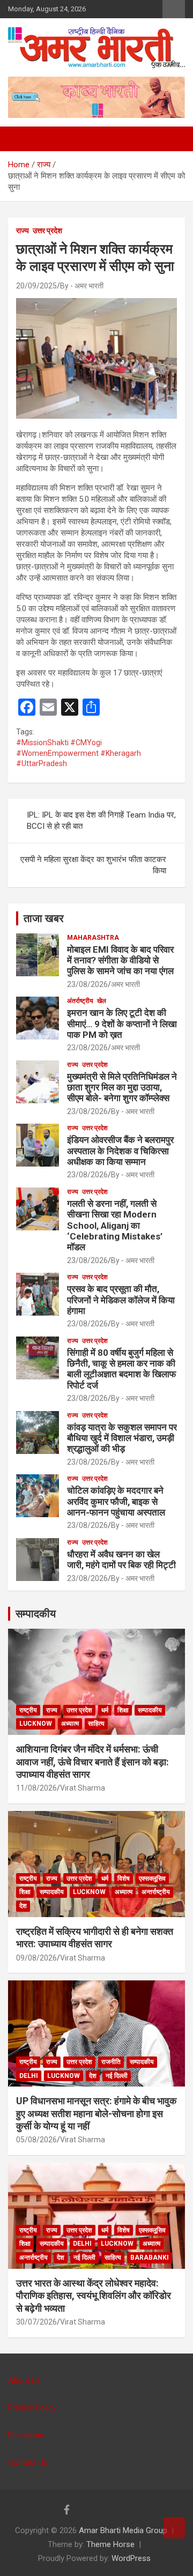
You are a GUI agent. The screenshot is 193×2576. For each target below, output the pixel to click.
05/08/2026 (36, 2140)
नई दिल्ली (117, 2076)
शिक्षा (123, 1710)
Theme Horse (110, 2544)
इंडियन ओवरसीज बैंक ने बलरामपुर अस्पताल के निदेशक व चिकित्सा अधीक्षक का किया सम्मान (120, 1151)
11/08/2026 (36, 1788)
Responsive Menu (174, 9)
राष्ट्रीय (28, 1710)
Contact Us (28, 2462)
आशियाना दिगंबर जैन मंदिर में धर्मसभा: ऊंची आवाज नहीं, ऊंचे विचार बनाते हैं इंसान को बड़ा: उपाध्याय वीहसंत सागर (92, 1762)
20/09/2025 (36, 286)
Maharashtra (93, 938)
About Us (24, 2380)
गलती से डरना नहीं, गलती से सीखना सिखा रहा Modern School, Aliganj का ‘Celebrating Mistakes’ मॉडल (115, 1226)
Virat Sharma (83, 1788)
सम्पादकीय (36, 1614)
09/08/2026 (36, 1958)
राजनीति (111, 2062)
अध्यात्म (70, 1724)
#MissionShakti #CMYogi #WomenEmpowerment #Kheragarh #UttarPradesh (79, 753)
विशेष (124, 1879)
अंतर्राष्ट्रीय (80, 1001)
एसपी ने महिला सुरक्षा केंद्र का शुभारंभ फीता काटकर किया (93, 865)
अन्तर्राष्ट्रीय (156, 1892)
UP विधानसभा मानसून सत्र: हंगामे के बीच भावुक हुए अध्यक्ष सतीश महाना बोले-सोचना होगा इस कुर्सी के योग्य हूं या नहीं (96, 2113)
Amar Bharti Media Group (123, 2530)
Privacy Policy (32, 2408)
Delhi (29, 2076)
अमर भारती (125, 984)
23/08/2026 (87, 984)
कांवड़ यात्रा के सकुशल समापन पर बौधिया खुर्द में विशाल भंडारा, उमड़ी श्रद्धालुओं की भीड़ (122, 1438)
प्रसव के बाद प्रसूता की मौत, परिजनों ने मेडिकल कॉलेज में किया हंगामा (121, 1300)
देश (23, 1906)
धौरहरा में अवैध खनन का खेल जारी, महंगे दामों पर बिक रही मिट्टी (121, 1560)
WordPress (131, 2558)
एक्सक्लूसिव (152, 1879)
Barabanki (150, 2258)
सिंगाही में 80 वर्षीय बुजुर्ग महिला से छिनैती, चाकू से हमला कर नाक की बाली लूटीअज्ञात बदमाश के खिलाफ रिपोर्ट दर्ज (121, 1369)
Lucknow (36, 1724)
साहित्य (96, 1724)
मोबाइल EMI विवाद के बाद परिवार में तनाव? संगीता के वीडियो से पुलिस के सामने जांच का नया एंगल (120, 960)
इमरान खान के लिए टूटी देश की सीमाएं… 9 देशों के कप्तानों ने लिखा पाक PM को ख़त (122, 1024)
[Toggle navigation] (21, 139)
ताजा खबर (44, 918)
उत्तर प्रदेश (47, 231)
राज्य (23, 231)
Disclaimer (26, 2435)
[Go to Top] (174, 2528)
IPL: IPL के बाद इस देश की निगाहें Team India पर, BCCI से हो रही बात (101, 821)
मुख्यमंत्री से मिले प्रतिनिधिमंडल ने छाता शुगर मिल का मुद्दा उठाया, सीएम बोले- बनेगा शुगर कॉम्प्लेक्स (122, 1087)
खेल (102, 1001)
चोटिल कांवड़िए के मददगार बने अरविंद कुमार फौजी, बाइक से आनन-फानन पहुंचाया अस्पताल (116, 1501)
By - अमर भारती (82, 286)
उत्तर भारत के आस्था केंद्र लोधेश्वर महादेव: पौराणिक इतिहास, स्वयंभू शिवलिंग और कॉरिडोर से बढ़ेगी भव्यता (94, 2296)
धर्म (105, 1710)
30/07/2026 (36, 2322)
